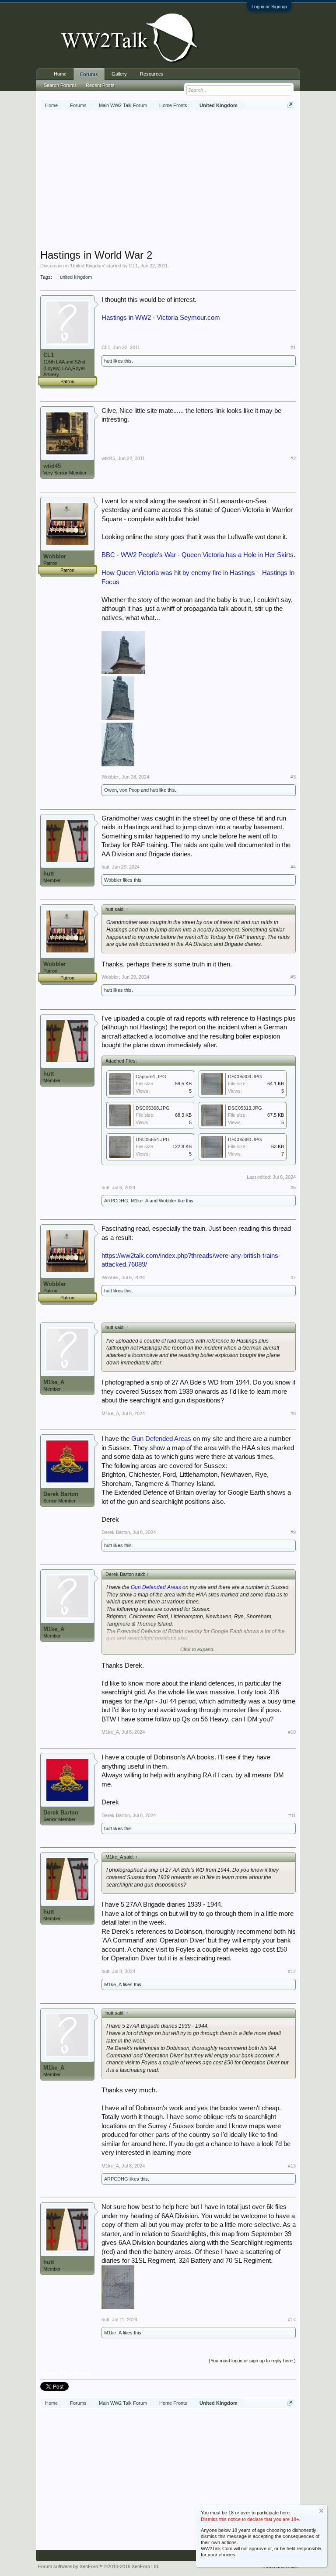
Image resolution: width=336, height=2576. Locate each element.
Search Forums (60, 85)
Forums (89, 74)
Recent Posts (100, 85)
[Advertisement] (188, 181)
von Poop (129, 790)
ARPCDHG (116, 1201)
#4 (293, 867)
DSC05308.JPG (153, 1108)
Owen (110, 790)
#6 (293, 1188)
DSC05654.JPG (153, 1139)
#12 (292, 1971)
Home (60, 74)
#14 (292, 2320)
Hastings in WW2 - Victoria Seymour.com (161, 318)
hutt (108, 361)
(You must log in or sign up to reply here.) (252, 2361)
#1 (293, 347)
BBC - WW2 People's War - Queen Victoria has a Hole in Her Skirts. (198, 555)
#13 (292, 2166)
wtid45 (52, 466)
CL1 (133, 266)
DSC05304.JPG (245, 1077)
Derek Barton (61, 1494)
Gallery (119, 74)
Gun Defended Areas (161, 1439)
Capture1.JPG (151, 1077)
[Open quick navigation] (290, 105)
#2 (293, 458)
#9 (293, 1532)
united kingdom (76, 277)
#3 (293, 777)
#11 (292, 1815)
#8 (293, 1413)
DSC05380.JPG (245, 1139)
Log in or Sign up (269, 7)
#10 (292, 1732)
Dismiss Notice (321, 2511)
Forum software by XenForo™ (99, 2566)
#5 (293, 977)
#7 (293, 1278)
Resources (152, 74)
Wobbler (55, 556)
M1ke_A (140, 1201)
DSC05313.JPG (245, 1108)
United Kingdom (87, 266)
